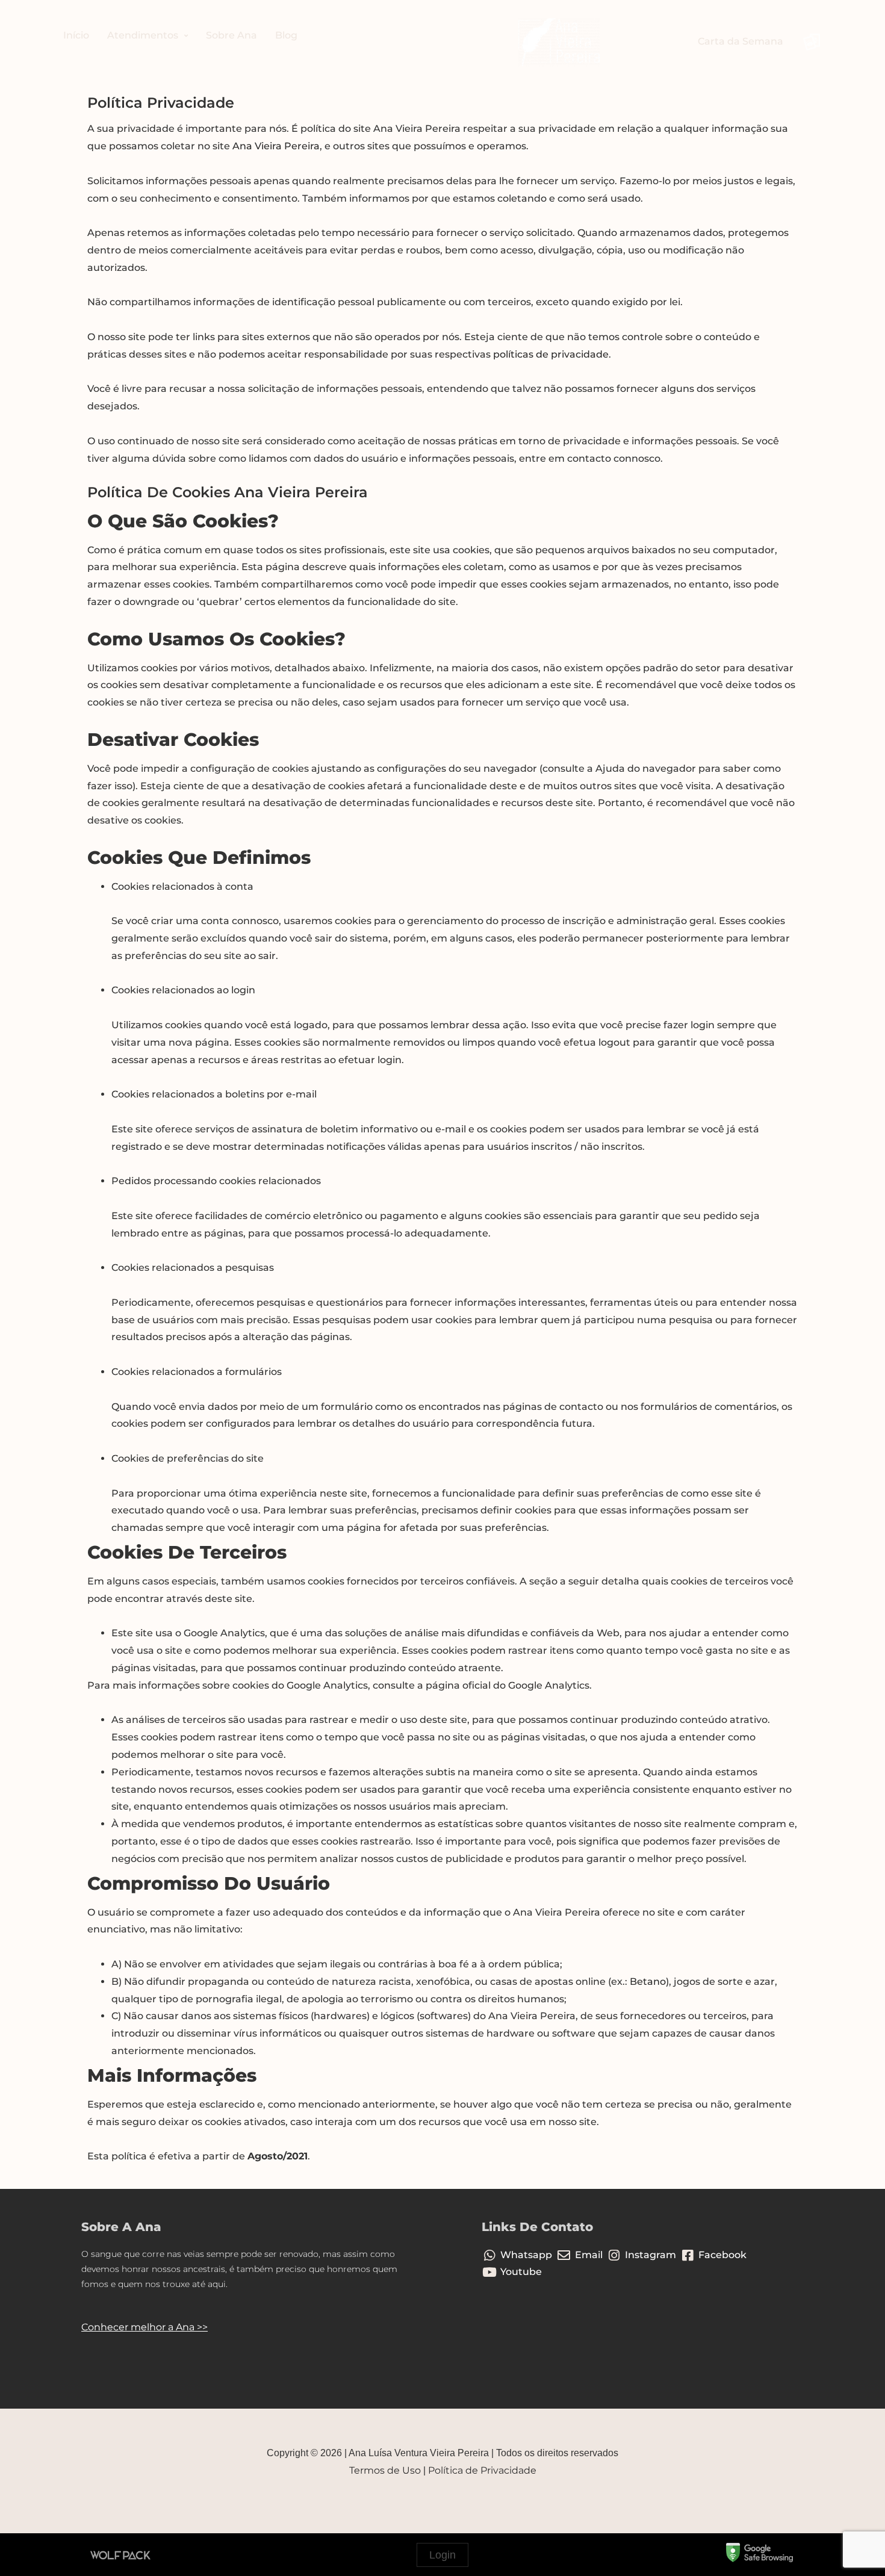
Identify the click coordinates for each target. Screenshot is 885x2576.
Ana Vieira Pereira (276, 146)
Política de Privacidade (482, 2470)
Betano (647, 1982)
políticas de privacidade (551, 354)
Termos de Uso (385, 2470)
